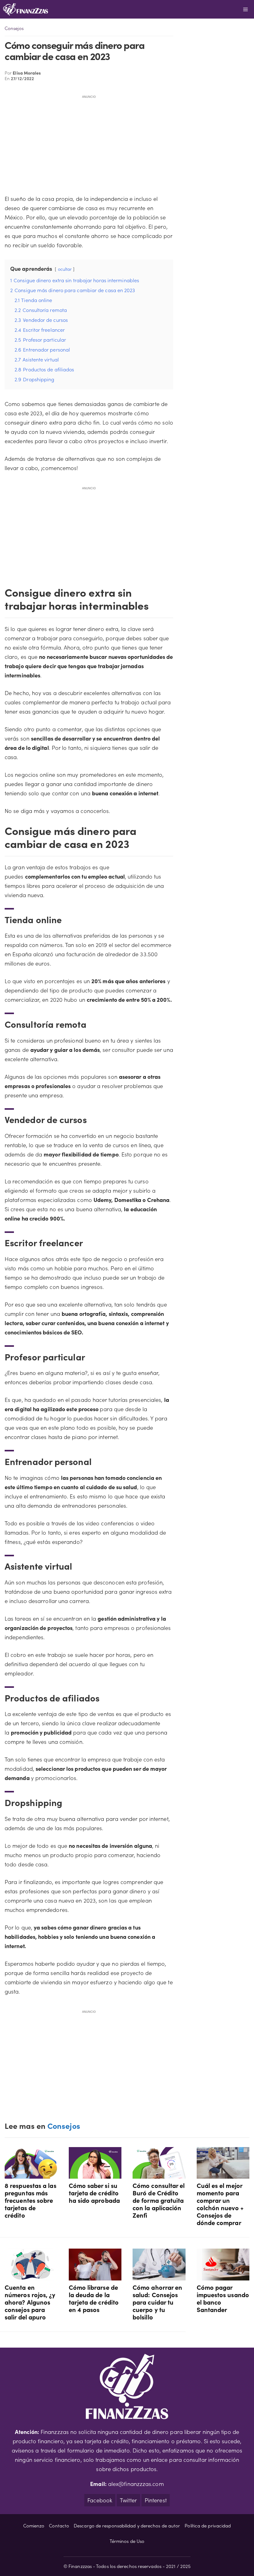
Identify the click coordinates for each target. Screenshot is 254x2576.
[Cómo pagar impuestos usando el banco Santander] (223, 2276)
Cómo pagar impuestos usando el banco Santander (223, 2298)
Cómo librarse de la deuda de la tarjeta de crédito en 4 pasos (94, 2298)
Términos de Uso (127, 2541)
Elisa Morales (27, 73)
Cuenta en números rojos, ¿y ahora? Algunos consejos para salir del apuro (30, 2302)
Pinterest (156, 2500)
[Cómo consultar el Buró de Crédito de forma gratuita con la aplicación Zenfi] (159, 2174)
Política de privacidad (208, 2525)
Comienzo (34, 2525)
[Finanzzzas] (26, 9)
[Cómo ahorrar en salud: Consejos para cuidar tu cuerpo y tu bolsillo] (159, 2276)
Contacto (59, 2525)
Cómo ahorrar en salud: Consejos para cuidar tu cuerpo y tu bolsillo (157, 2302)
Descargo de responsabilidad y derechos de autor (127, 2525)
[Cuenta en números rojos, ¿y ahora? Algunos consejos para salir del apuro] (31, 2276)
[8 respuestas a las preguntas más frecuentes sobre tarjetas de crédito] (31, 2174)
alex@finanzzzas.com (136, 2484)
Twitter (128, 2500)
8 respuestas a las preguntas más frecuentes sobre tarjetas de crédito (31, 2200)
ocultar (65, 269)
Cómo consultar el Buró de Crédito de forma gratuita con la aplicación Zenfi (159, 2200)
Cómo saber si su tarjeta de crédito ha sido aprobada (94, 2193)
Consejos (14, 28)
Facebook (100, 2500)
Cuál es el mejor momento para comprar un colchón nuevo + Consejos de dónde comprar (220, 2204)
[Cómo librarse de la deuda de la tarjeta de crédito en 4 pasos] (95, 2276)
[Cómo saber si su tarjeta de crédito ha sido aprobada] (95, 2174)
